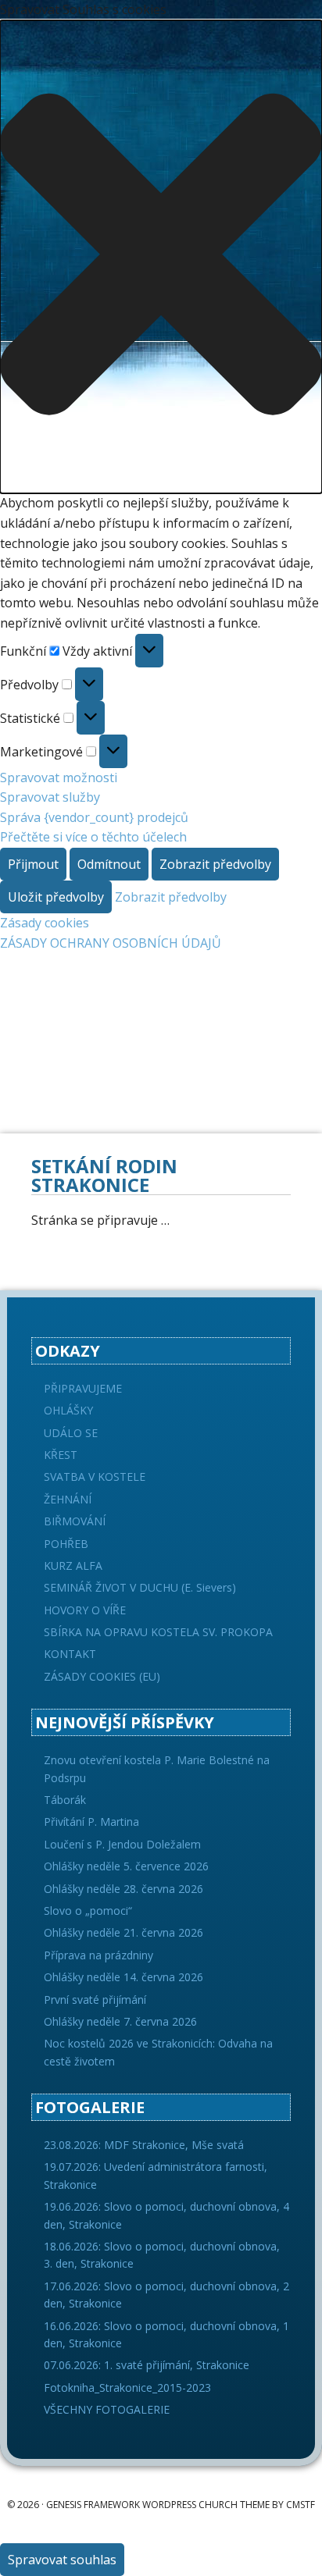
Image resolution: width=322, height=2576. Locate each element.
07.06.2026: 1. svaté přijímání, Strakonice (147, 2365)
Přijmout (33, 864)
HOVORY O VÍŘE (85, 1610)
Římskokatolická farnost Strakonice (161, 992)
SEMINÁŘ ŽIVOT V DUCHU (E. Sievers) (140, 1587)
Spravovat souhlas (62, 2560)
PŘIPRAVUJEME (83, 1388)
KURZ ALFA (73, 1566)
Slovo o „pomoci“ (88, 1911)
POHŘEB (66, 1544)
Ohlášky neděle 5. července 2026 (126, 1866)
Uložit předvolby (56, 897)
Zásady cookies (45, 923)
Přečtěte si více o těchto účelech (93, 837)
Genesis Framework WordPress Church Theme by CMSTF (181, 2505)
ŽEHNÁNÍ (68, 1499)
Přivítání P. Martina (91, 1822)
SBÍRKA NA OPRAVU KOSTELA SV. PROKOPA (158, 1632)
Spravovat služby (50, 797)
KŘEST (61, 1455)
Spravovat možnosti (59, 777)
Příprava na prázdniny (98, 1955)
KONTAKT (70, 1654)
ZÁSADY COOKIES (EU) (102, 1676)
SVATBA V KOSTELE (95, 1477)
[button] (161, 257)
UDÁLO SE (71, 1433)
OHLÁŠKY (68, 1410)
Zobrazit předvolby (215, 864)
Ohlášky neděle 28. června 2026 (123, 1889)
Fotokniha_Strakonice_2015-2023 (127, 2387)
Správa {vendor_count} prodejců (94, 817)
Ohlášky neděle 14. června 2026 (123, 1977)
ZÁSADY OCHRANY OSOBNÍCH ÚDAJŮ (111, 943)
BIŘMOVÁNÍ (75, 1521)
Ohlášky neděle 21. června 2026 (123, 1932)
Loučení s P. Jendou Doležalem (122, 1844)
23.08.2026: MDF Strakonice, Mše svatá (144, 2145)
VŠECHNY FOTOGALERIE (107, 2409)
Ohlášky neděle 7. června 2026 (120, 2021)
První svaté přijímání (95, 2000)
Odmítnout (109, 864)
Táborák (65, 1800)
